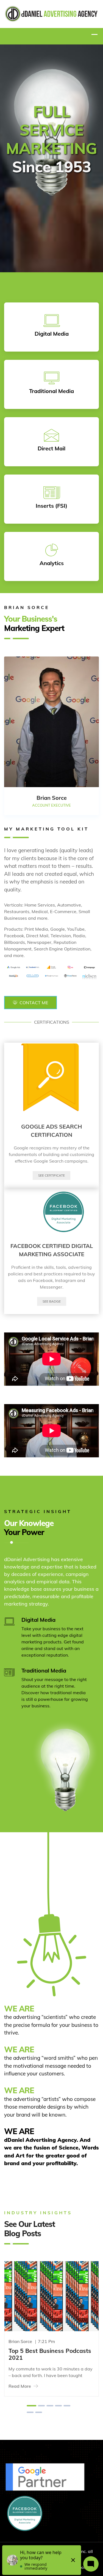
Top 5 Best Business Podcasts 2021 (50, 2354)
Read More (20, 2386)
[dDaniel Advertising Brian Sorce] (51, 13)
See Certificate (51, 1175)
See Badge (52, 1301)
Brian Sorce (20, 2341)
